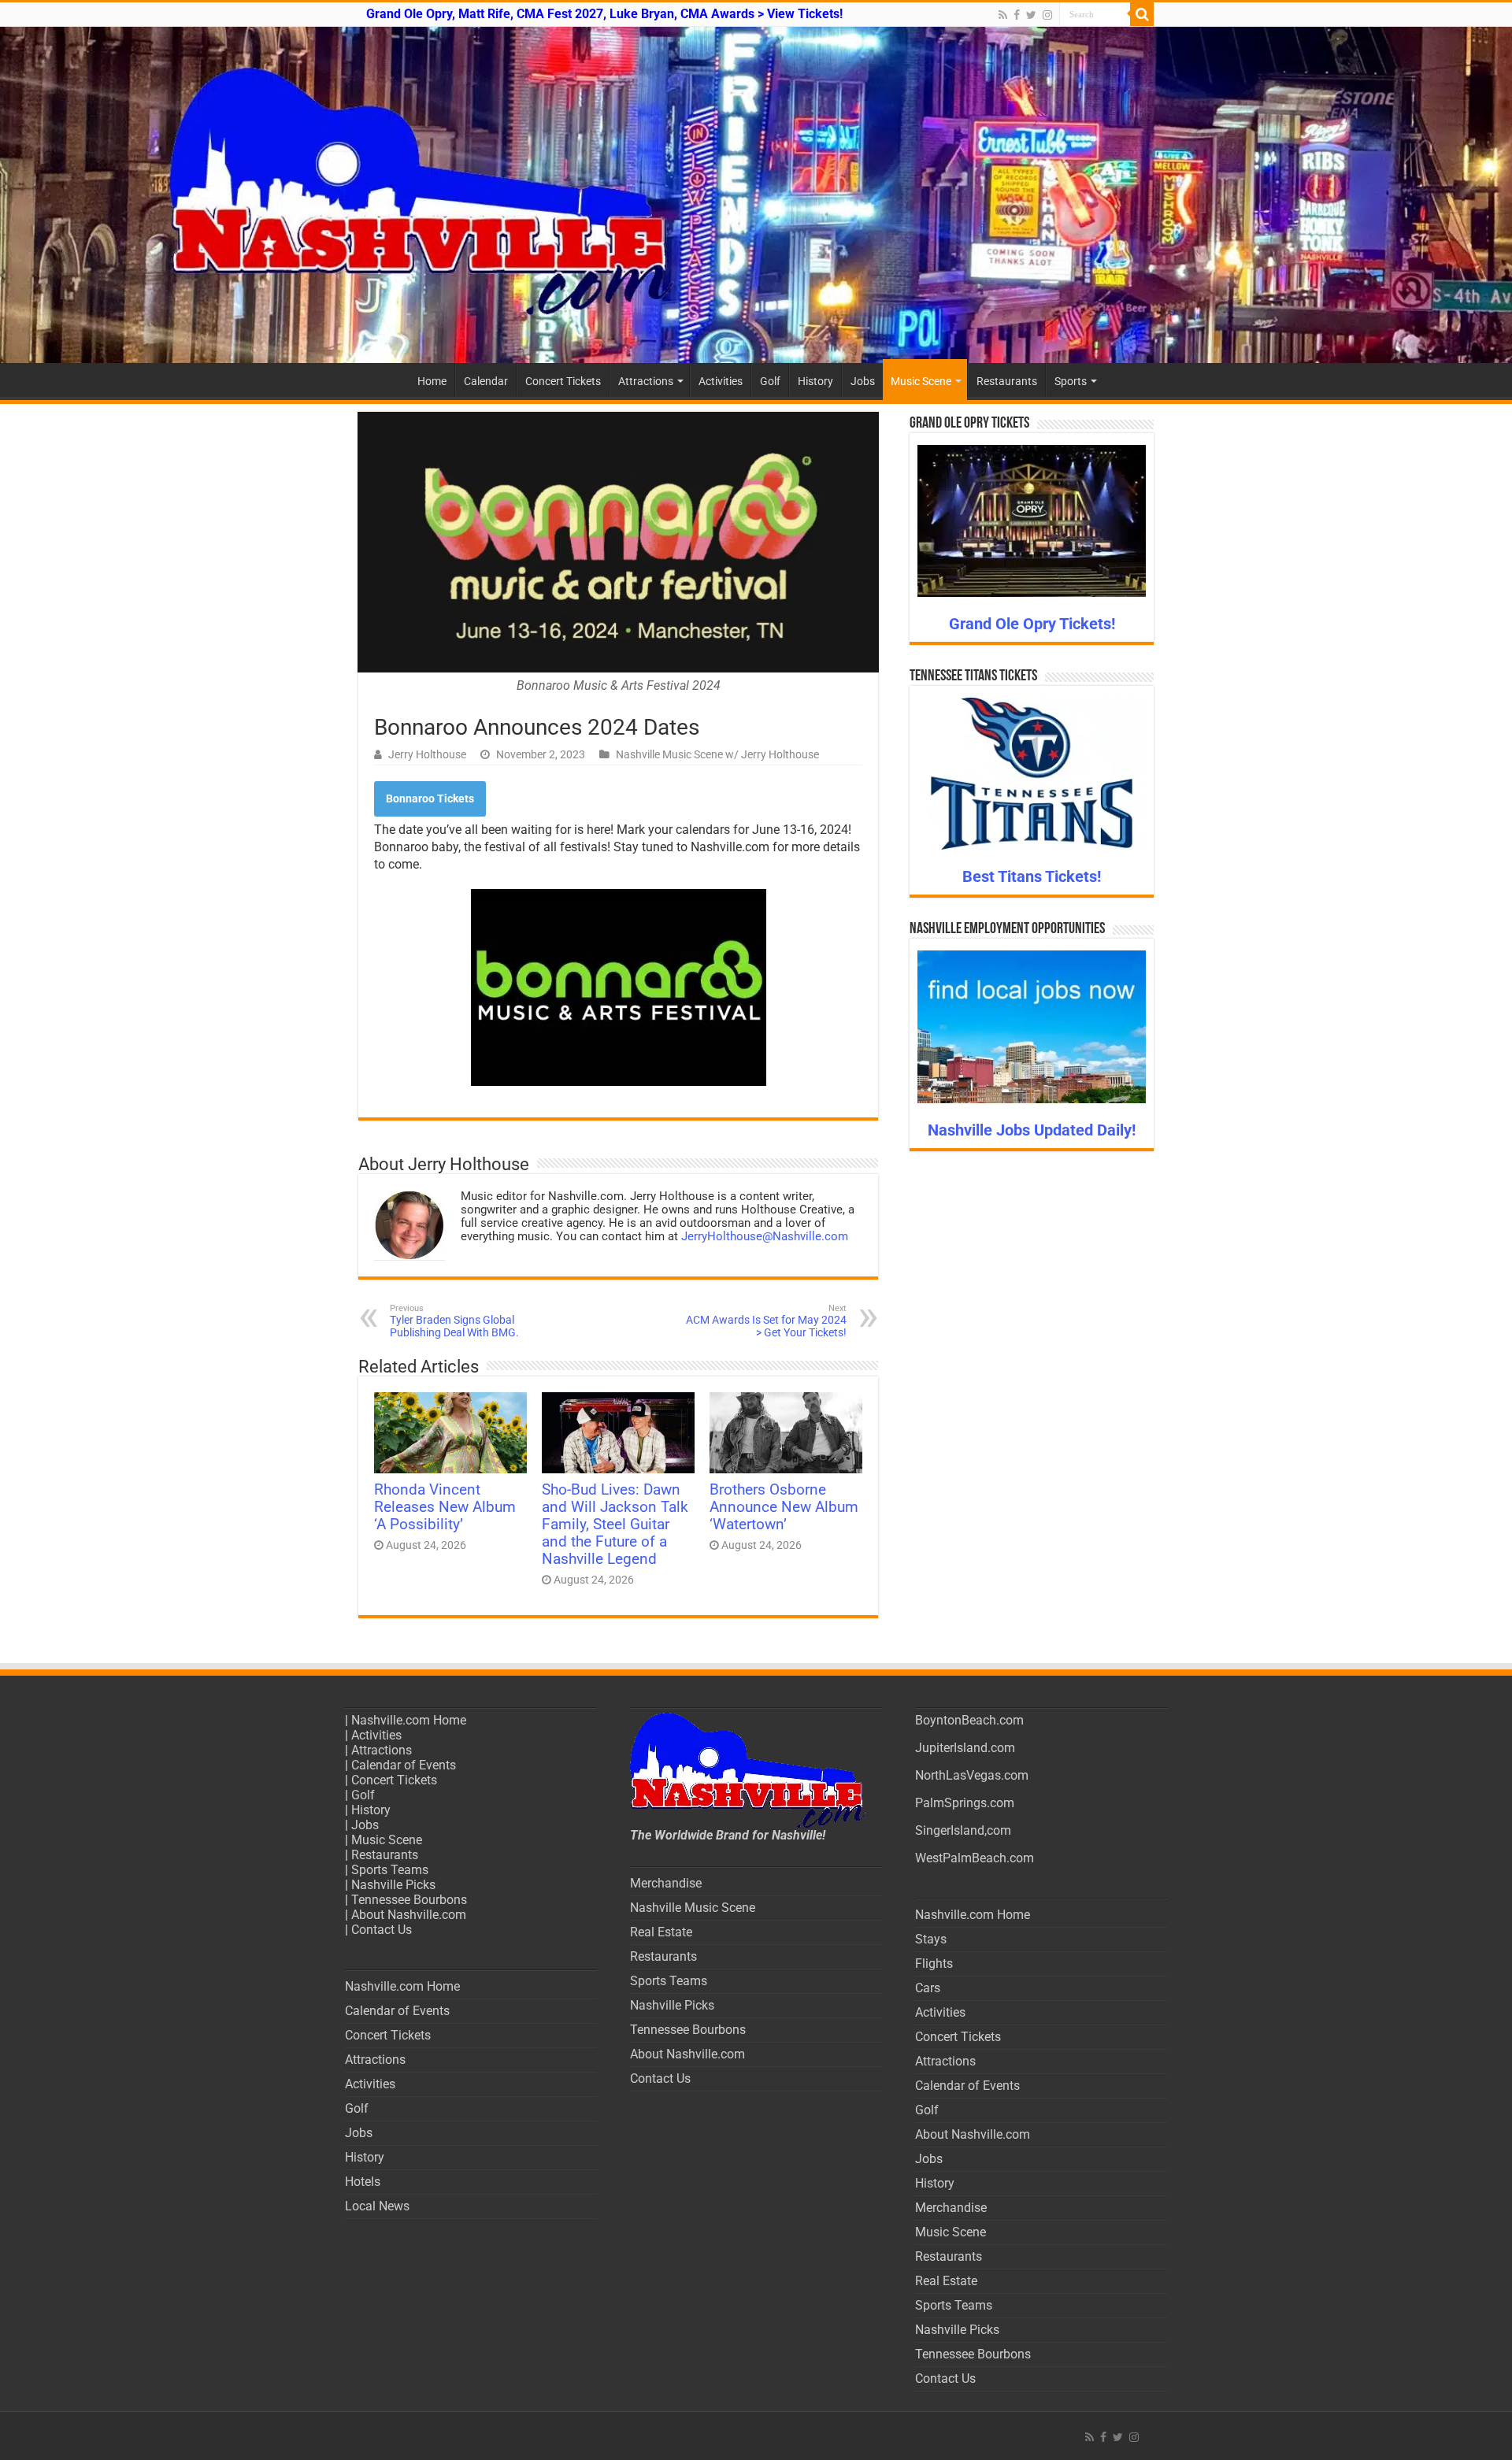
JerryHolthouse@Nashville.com (765, 1236)
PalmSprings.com (965, 1803)
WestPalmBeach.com (975, 1858)
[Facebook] (1017, 15)
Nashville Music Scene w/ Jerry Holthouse (717, 754)
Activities (721, 381)
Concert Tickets (563, 381)
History (815, 381)
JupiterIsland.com (965, 1748)
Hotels (363, 2182)
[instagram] (1047, 15)
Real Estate (661, 1932)
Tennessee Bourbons (409, 1900)
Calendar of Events (404, 1765)
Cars (928, 1988)
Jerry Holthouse (427, 754)
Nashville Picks (393, 1885)
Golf (770, 381)
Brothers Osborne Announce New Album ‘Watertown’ (784, 1507)
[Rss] (1003, 15)
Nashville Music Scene (693, 1908)
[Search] (1142, 14)
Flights (934, 1964)
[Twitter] (1031, 15)
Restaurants (1007, 381)
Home (432, 381)
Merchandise (666, 1883)
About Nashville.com (409, 1915)
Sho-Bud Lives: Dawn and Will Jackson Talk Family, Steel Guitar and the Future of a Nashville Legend (615, 1525)
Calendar (486, 381)
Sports (1071, 381)
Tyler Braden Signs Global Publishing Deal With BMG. (454, 1321)
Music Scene (921, 381)
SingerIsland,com (963, 1830)
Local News (377, 2206)
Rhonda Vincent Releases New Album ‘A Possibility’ (445, 1507)
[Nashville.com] (756, 195)
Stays (931, 1939)
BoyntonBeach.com (969, 1720)
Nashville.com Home (409, 1720)
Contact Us (382, 1930)
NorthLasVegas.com (972, 1775)
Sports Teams (390, 1870)
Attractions (646, 381)
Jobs (863, 381)
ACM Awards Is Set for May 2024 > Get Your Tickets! (766, 1321)
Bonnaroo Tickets (430, 798)
